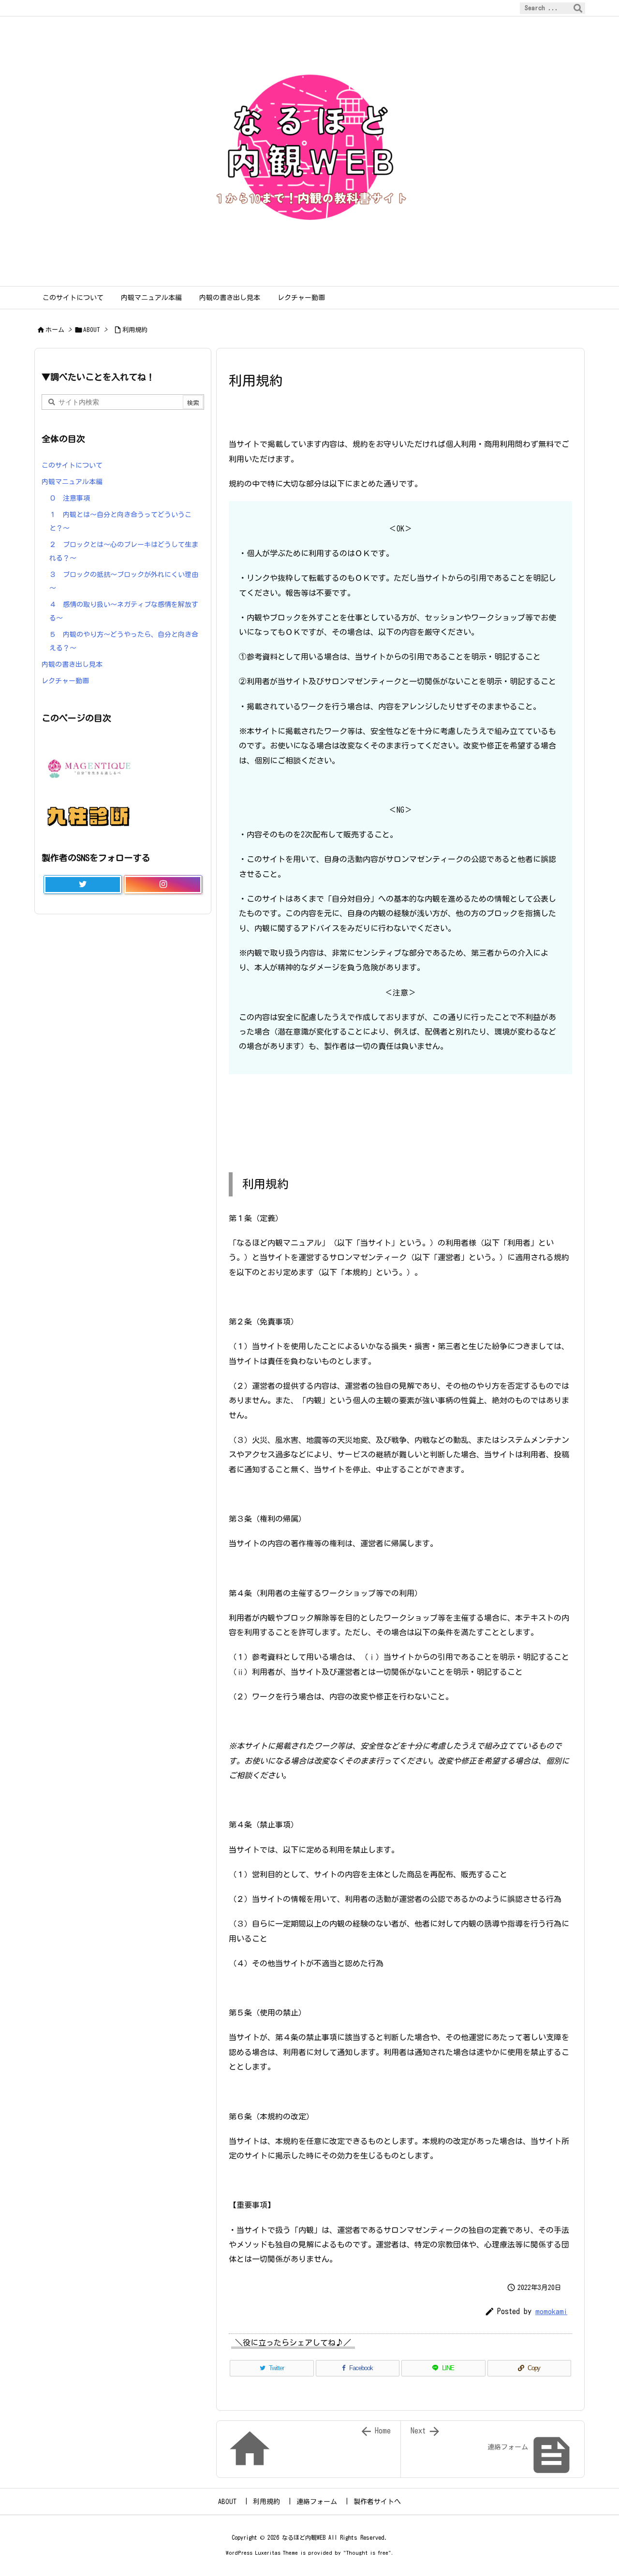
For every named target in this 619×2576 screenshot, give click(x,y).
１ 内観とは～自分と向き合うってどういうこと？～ (120, 521)
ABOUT (92, 330)
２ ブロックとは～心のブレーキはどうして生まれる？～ (124, 551)
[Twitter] (83, 885)
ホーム (55, 330)
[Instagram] (163, 885)
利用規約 (135, 330)
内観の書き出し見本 (72, 664)
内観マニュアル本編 (72, 482)
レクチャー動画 (65, 681)
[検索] (578, 8)
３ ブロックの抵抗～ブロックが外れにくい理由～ (124, 581)
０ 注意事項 (70, 498)
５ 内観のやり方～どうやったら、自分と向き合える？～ (124, 641)
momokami (551, 2311)
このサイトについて (72, 465)
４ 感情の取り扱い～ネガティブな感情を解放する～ (124, 611)
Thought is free (367, 2553)
